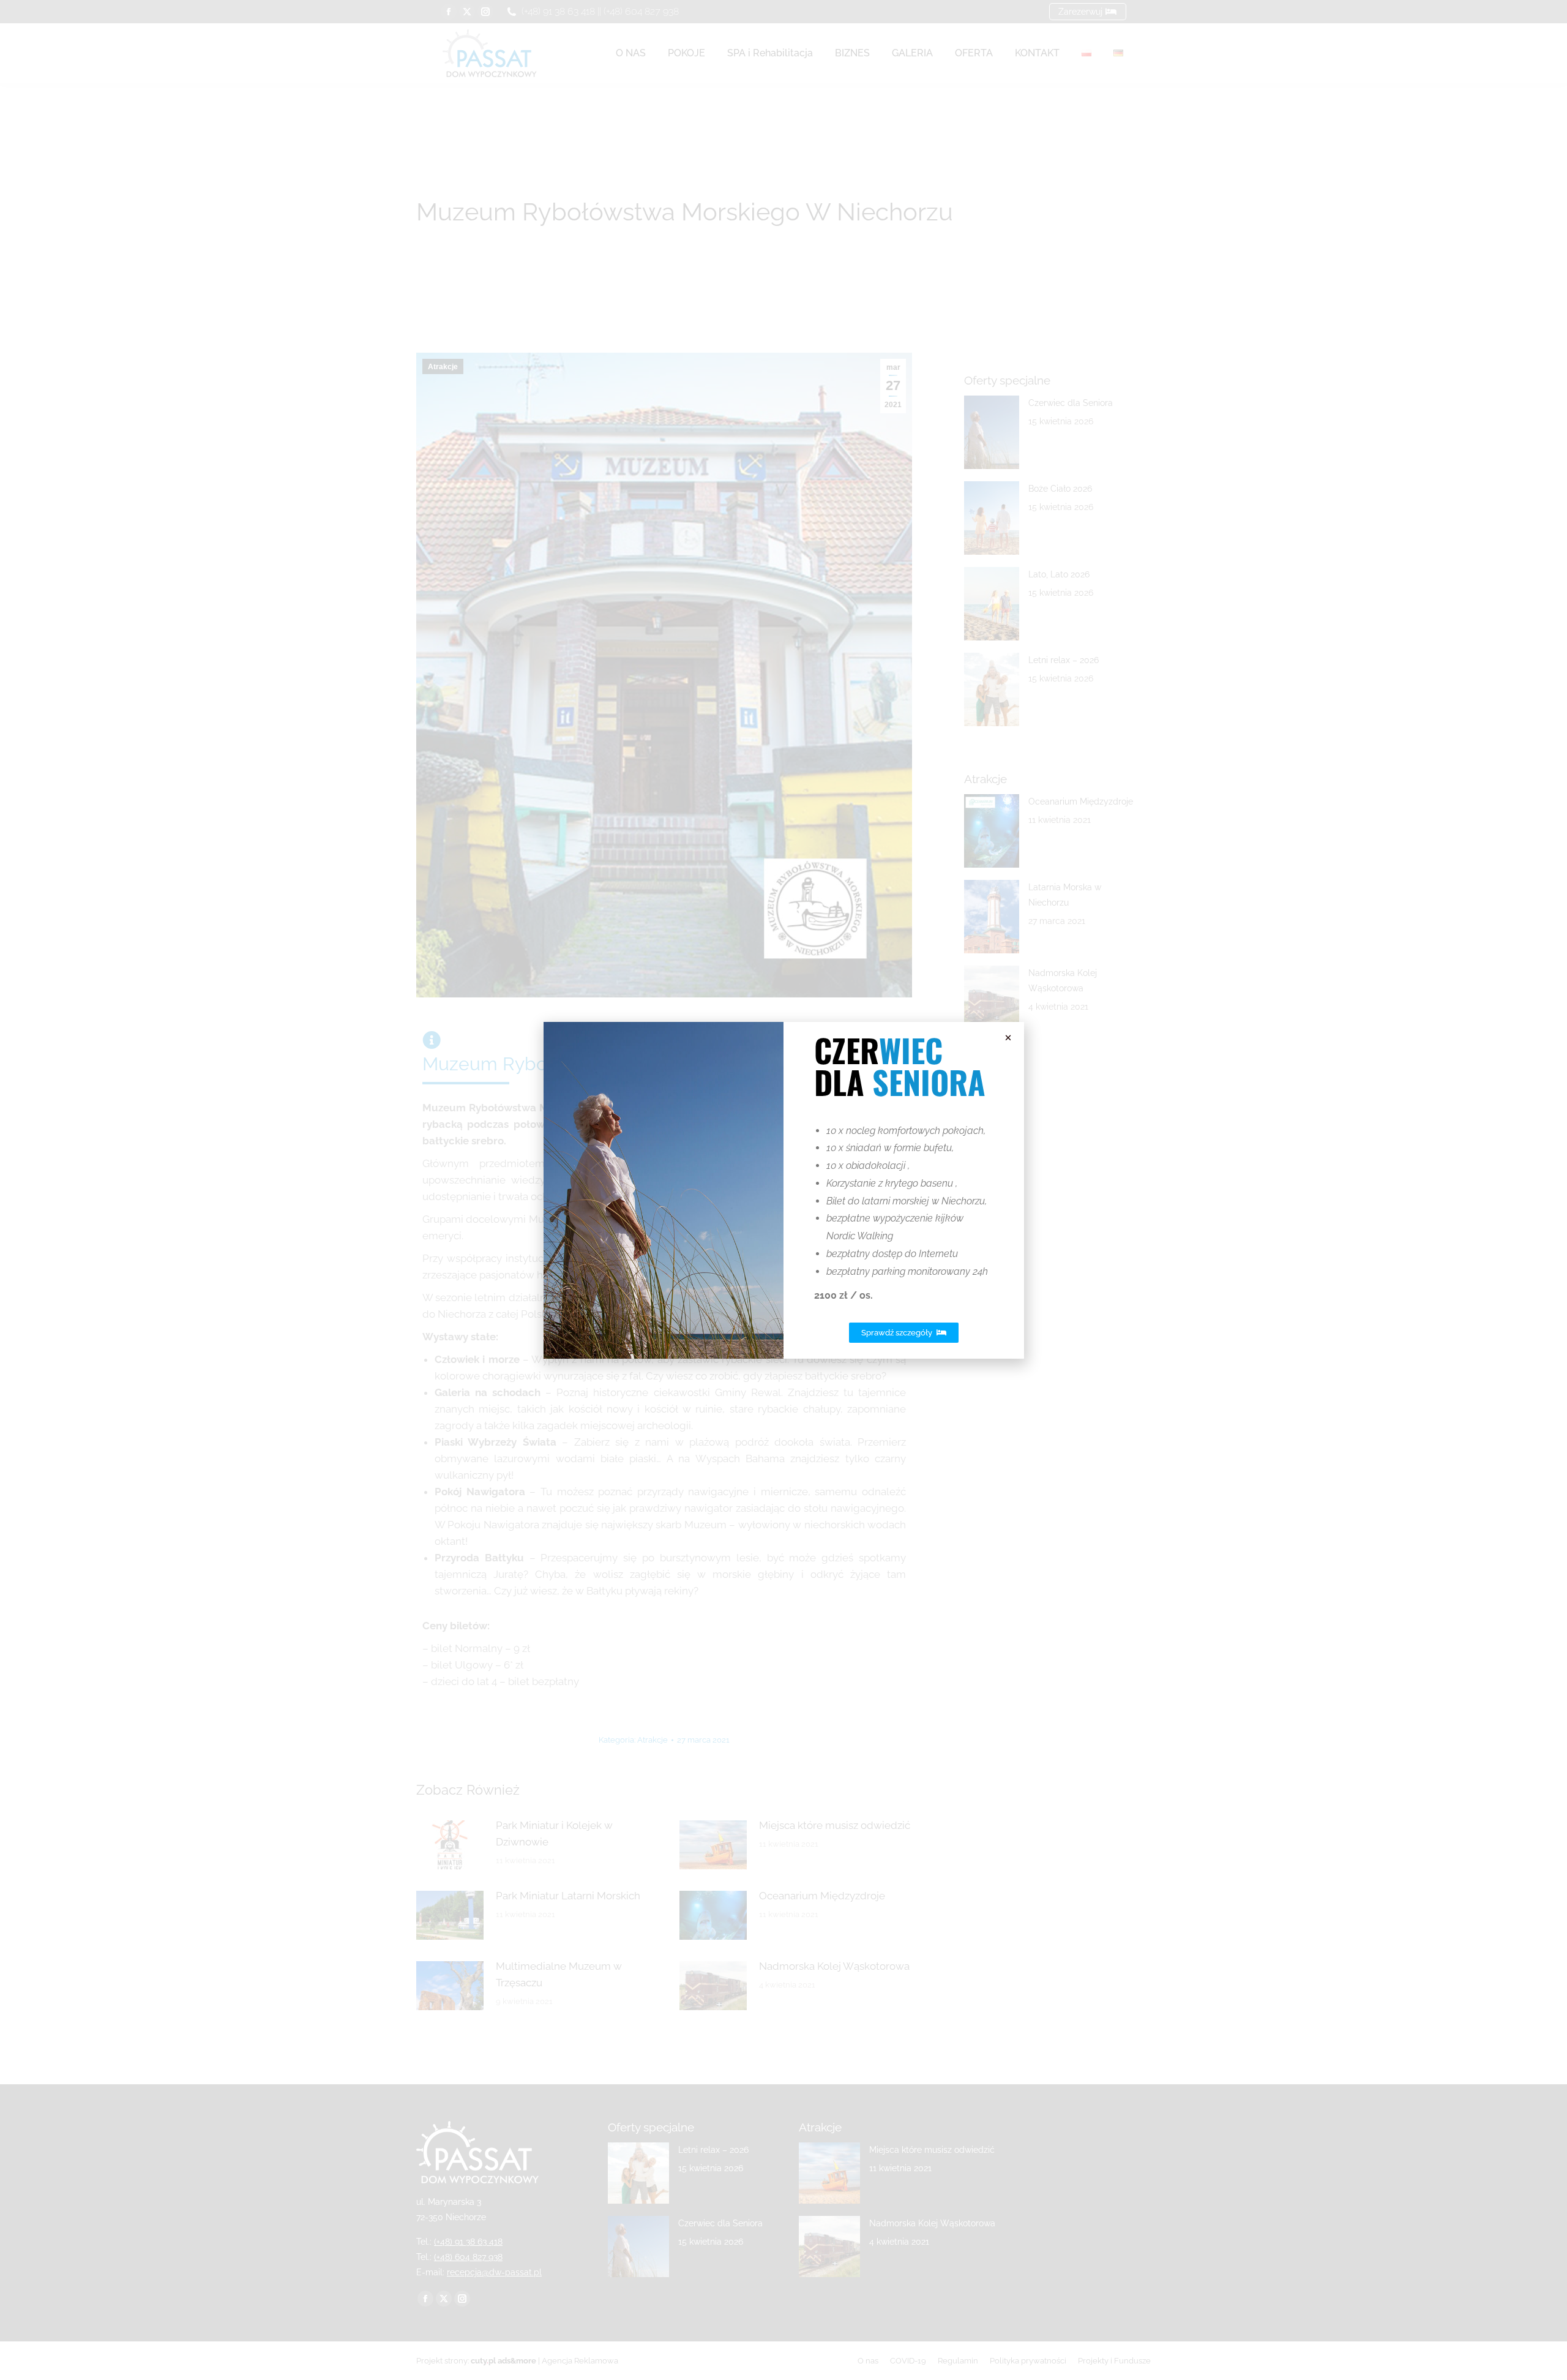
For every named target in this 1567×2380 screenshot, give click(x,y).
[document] (783, 1190)
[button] (1008, 1038)
